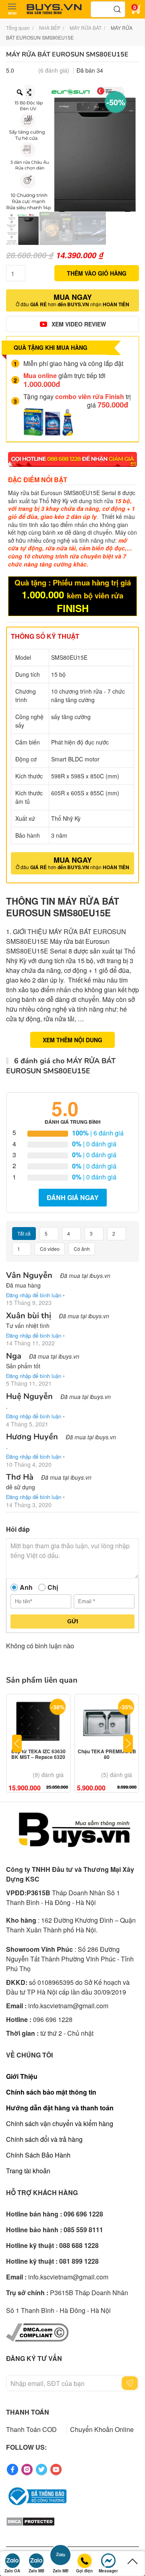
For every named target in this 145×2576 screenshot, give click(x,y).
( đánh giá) (54, 70)
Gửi (73, 1621)
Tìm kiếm (117, 9)
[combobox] (108, 9)
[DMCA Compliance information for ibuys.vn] (37, 2332)
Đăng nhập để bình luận (34, 1295)
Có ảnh (82, 1249)
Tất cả (24, 1233)
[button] (12, 9)
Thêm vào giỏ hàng (97, 273)
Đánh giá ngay (73, 1197)
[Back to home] (54, 9)
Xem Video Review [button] (79, 324)
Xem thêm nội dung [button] (72, 1040)
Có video (50, 1249)
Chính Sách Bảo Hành (38, 2155)
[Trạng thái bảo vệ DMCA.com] (30, 2521)
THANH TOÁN (28, 2412)
